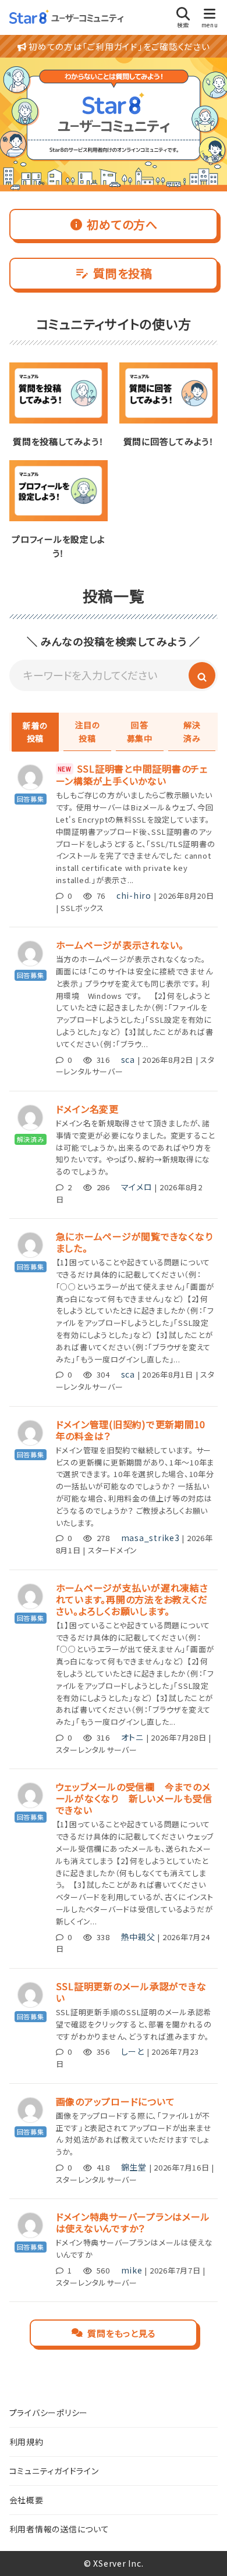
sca (128, 1059)
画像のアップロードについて (116, 2101)
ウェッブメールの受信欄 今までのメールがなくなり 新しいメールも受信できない (134, 1798)
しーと (133, 2051)
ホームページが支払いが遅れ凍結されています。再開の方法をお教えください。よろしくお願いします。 (132, 1599)
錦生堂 (134, 2167)
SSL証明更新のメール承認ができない (131, 1992)
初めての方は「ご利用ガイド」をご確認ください (118, 46)
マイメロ (137, 1187)
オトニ (132, 1737)
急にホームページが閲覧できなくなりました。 (134, 1242)
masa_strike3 (150, 1538)
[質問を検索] (202, 675)
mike (132, 2270)
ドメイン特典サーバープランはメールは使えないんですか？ (133, 2222)
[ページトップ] (204, 2553)
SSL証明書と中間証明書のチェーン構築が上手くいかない (132, 775)
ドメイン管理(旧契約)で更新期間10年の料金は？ (131, 1430)
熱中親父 (138, 1937)
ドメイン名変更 (87, 1109)
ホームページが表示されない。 (120, 945)
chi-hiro (134, 895)
